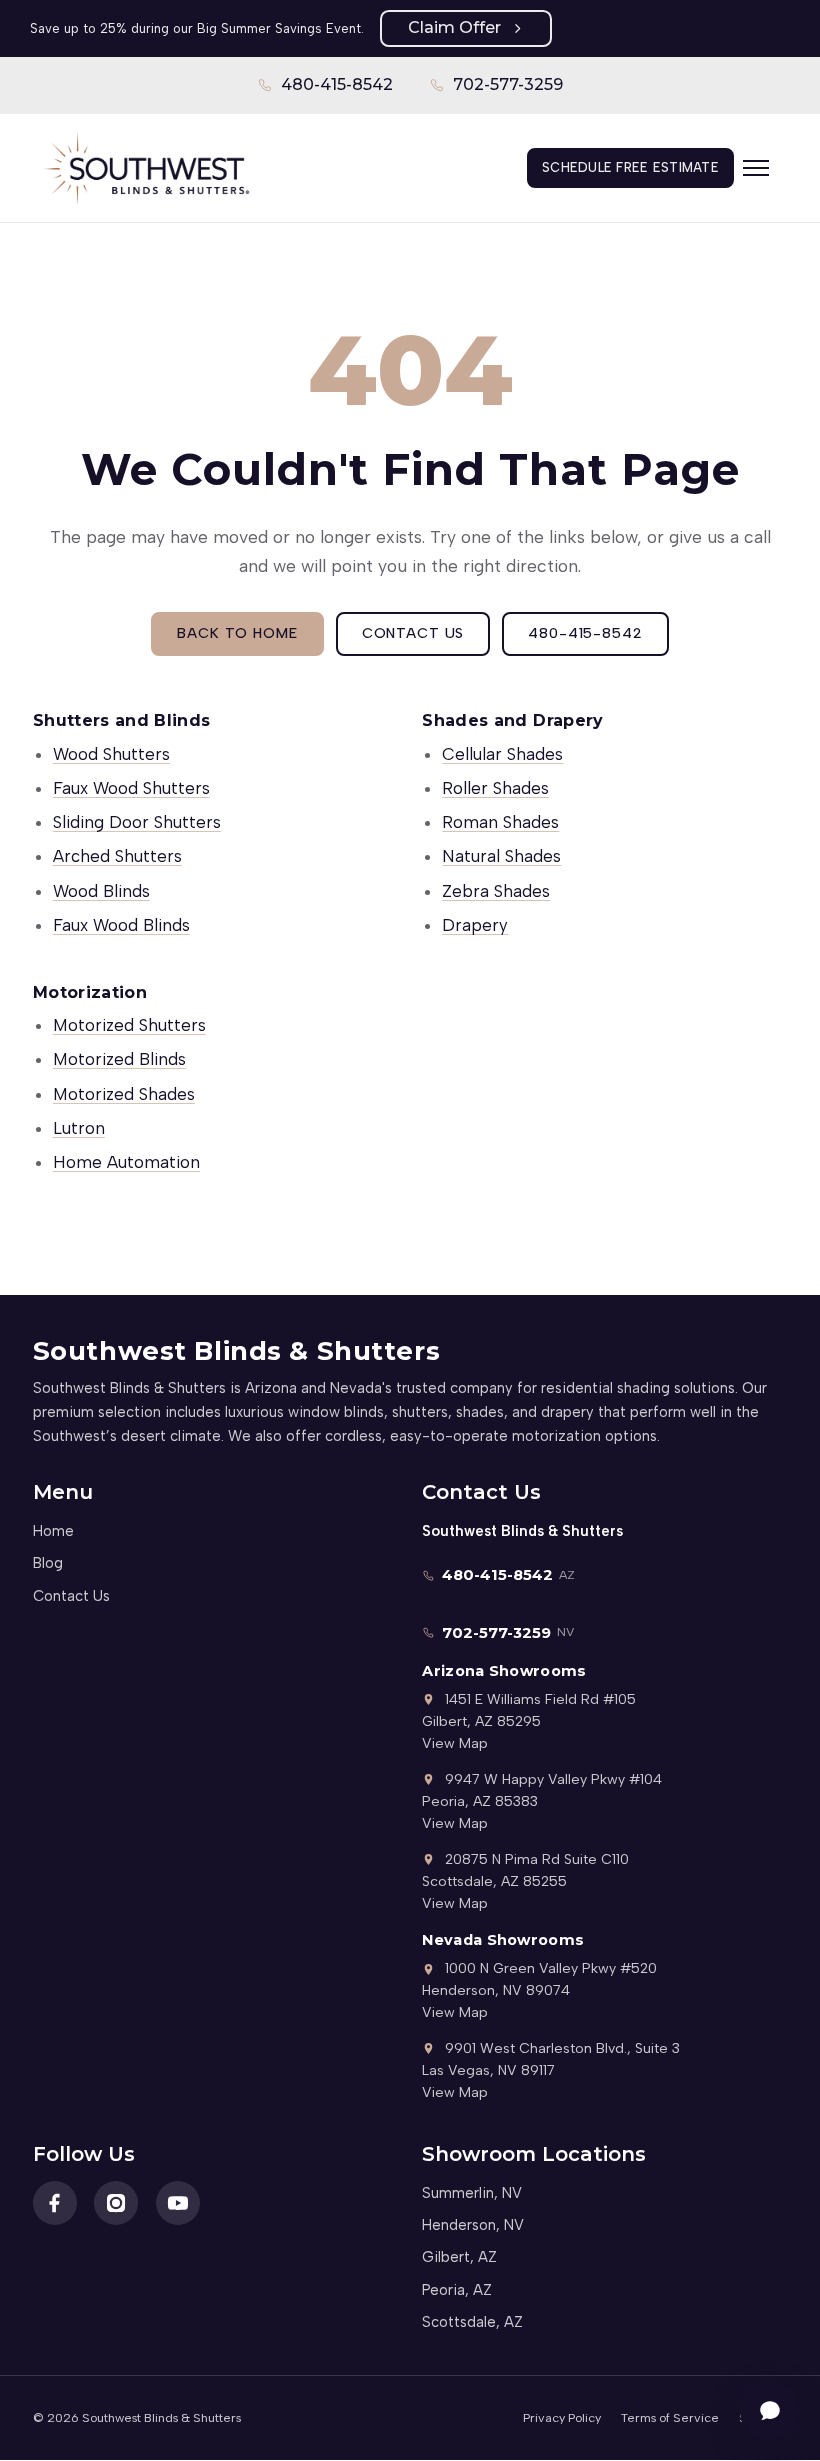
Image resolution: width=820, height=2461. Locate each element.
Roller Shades (495, 788)
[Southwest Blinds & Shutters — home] (145, 168)
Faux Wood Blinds (121, 925)
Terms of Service (670, 2417)
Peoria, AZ (457, 2290)
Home (53, 1531)
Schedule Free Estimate (630, 167)
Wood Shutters (111, 754)
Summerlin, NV (472, 2193)
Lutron (79, 1128)
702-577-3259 (496, 91)
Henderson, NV (473, 2225)
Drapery (475, 925)
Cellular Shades (502, 754)
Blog (48, 1563)
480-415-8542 (325, 91)
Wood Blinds (101, 891)
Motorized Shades (124, 1094)
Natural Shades (501, 856)
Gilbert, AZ (459, 2257)
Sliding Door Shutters (137, 822)
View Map (455, 1743)
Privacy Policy (562, 2417)
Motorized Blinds (119, 1059)
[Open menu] (765, 168)
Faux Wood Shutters (131, 788)
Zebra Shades (496, 891)
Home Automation (126, 1162)
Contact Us (413, 633)
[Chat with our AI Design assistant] (770, 2411)
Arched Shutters (117, 856)
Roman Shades (500, 822)
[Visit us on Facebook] (55, 2203)
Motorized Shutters (129, 1025)
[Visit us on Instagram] (116, 2203)
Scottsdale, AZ (472, 2322)
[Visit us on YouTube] (178, 2203)
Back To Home (237, 633)
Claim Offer (454, 27)
